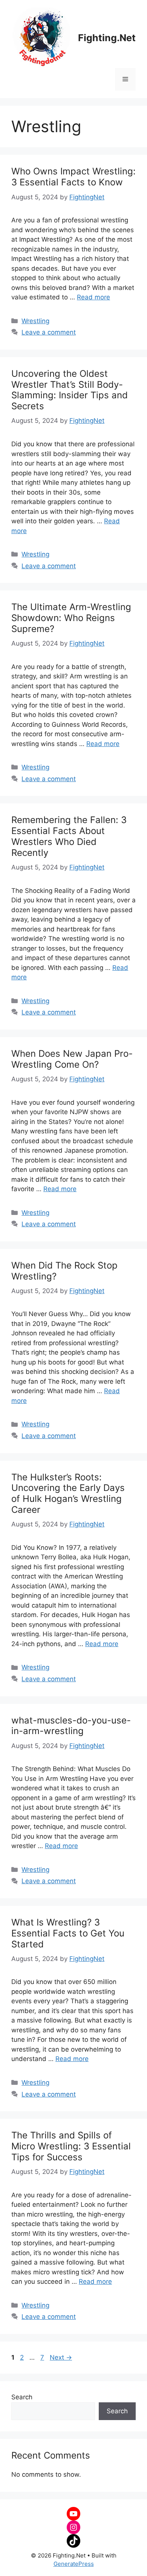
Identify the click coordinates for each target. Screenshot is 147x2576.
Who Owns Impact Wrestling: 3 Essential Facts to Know (73, 177)
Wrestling (35, 321)
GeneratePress (74, 2564)
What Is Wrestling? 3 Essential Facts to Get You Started (68, 1933)
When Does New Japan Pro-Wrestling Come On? (72, 1059)
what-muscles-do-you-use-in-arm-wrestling (71, 1726)
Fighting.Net (107, 38)
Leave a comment (49, 332)
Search (22, 2397)
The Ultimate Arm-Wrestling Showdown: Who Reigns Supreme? (71, 618)
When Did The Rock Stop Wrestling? (64, 1271)
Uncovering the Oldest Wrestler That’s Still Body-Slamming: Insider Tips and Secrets (70, 390)
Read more (93, 297)
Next (61, 2357)
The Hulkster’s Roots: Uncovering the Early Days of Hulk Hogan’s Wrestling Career (68, 1493)
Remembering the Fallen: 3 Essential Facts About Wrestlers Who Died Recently (69, 836)
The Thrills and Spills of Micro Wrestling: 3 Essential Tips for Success (71, 2146)
